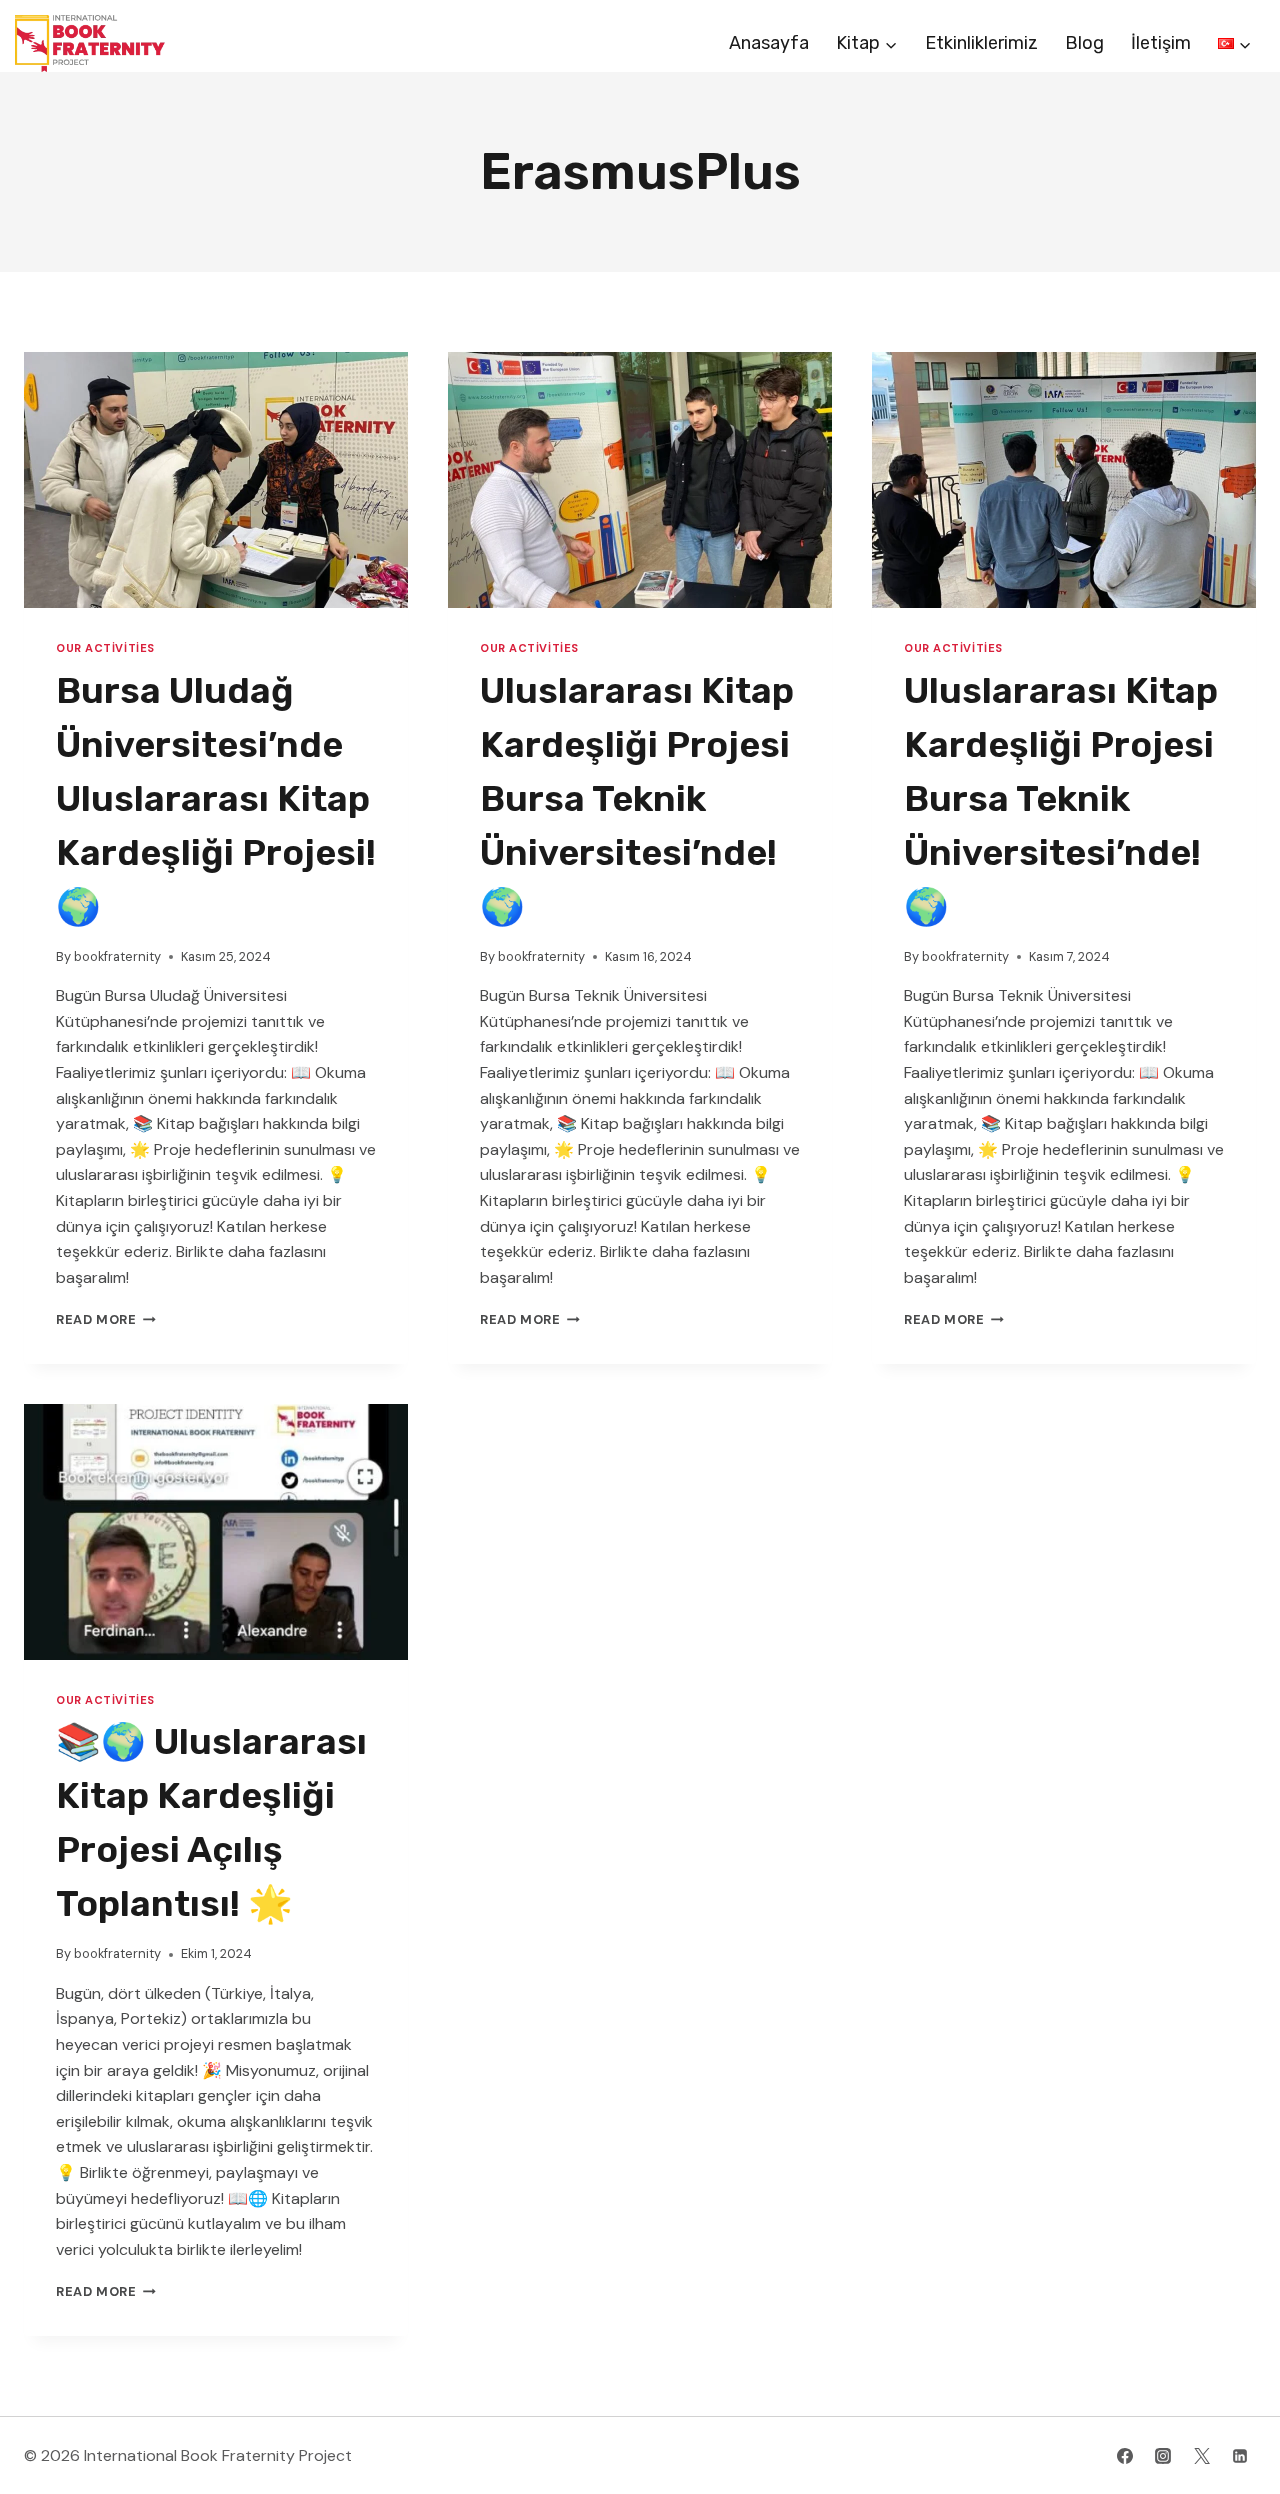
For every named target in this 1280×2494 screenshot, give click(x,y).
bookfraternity (117, 956)
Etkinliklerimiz (981, 43)
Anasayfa (769, 43)
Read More (106, 1319)
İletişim (1161, 43)
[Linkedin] (1240, 2456)
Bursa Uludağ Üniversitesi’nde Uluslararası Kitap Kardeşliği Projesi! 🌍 (216, 798)
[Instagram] (1163, 2456)
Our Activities (105, 648)
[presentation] (216, 480)
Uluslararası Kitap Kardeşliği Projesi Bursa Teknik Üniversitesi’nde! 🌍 (637, 798)
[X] (1202, 2456)
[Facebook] (1125, 2456)
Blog (1084, 43)
